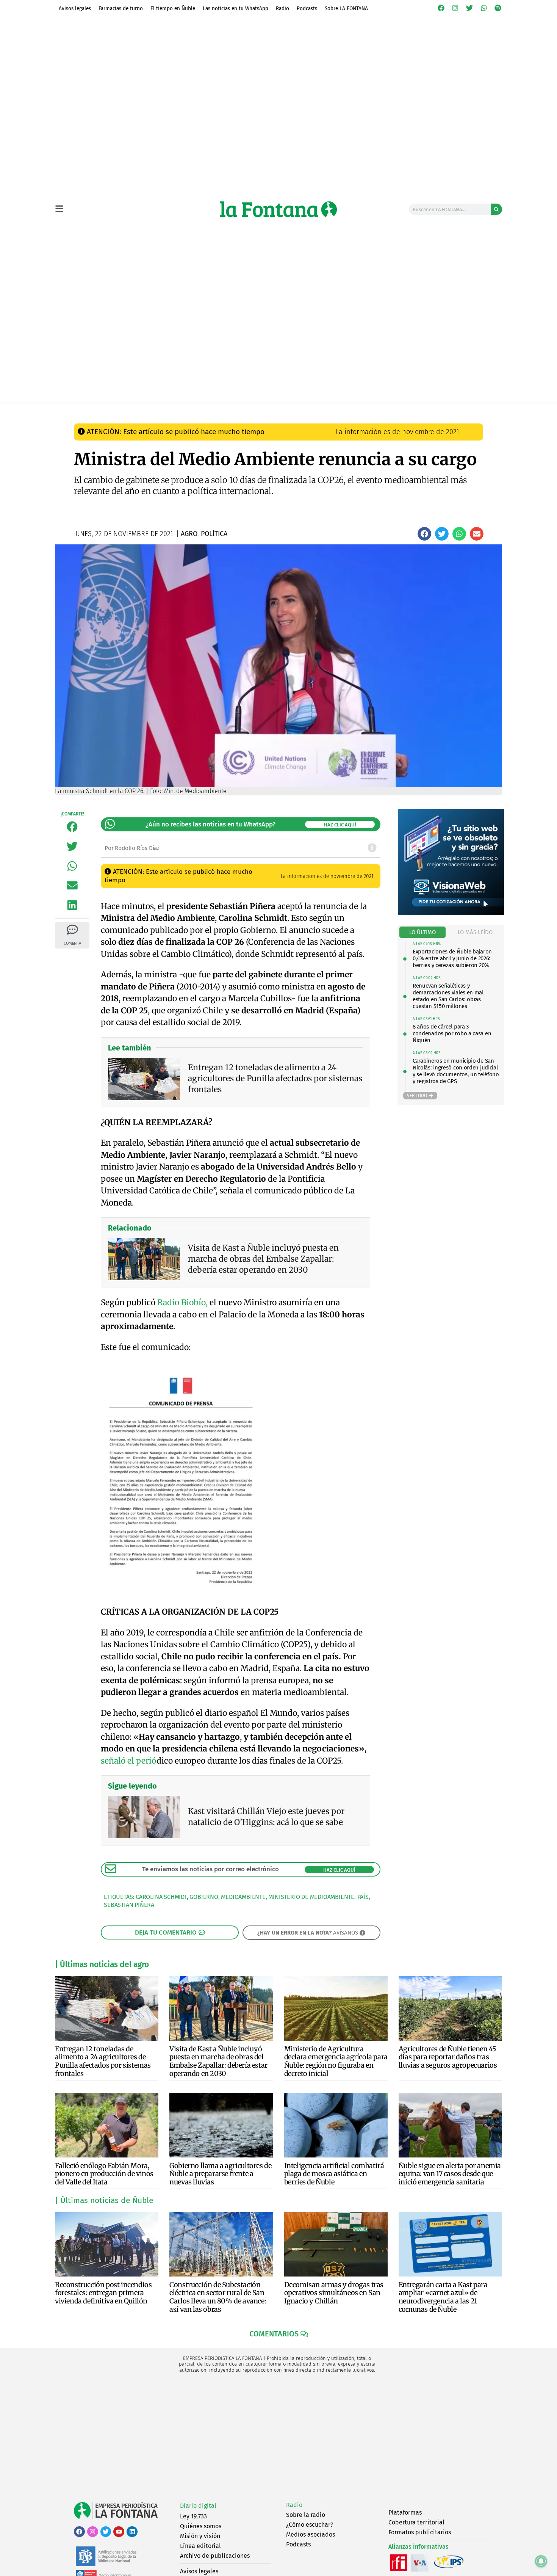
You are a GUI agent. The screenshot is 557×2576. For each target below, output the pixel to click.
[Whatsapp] (484, 8)
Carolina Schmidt (161, 1897)
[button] (424, 534)
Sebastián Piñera (129, 1905)
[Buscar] (496, 209)
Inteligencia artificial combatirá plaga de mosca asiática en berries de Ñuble (334, 2174)
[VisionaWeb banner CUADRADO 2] (451, 913)
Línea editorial (200, 2546)
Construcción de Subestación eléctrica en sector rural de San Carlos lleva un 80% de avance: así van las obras (218, 2297)
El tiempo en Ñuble (173, 8)
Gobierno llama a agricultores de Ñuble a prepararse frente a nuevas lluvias (220, 2174)
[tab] (423, 932)
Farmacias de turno (121, 8)
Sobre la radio (306, 2515)
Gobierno (204, 1897)
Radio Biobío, (182, 1302)
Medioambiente (243, 1897)
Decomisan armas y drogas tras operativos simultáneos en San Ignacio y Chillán (334, 2293)
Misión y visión (200, 2536)
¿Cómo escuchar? (310, 2525)
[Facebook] (441, 8)
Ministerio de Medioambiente (311, 1897)
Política (236, 411)
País (363, 1897)
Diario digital (198, 2506)
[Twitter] (469, 8)
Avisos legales (75, 8)
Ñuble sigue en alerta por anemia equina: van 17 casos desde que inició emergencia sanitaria (450, 2174)
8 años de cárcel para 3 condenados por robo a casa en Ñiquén (452, 1033)
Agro (212, 411)
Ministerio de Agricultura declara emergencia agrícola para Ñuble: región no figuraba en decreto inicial (336, 2061)
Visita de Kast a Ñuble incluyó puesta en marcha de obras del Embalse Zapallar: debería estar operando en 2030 (218, 2061)
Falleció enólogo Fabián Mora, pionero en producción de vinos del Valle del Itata (104, 2174)
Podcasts (307, 8)
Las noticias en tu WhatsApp (235, 8)
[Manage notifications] (541, 2561)
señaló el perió (129, 1761)
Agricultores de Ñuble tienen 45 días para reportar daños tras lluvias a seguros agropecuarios (448, 2057)
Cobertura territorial (416, 2522)
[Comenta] (72, 930)
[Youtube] (119, 2532)
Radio (282, 8)
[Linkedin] (132, 2532)
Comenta (72, 943)
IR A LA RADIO (476, 411)
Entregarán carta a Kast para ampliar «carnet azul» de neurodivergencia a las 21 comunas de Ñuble (443, 2297)
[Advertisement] (278, 2438)
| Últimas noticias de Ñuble (104, 2200)
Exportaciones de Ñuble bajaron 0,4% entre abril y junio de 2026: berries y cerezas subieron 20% (452, 958)
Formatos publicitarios (420, 2532)
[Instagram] (455, 8)
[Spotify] (498, 8)
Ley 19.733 (193, 2516)
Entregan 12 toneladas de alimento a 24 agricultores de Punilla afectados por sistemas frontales (103, 2061)
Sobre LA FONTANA (346, 8)
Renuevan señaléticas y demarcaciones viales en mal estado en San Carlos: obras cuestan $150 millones (448, 996)
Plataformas (405, 2513)
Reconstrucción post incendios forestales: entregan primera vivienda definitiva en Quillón (103, 2293)
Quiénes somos (201, 2526)
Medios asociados (311, 2534)
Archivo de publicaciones (215, 2556)
